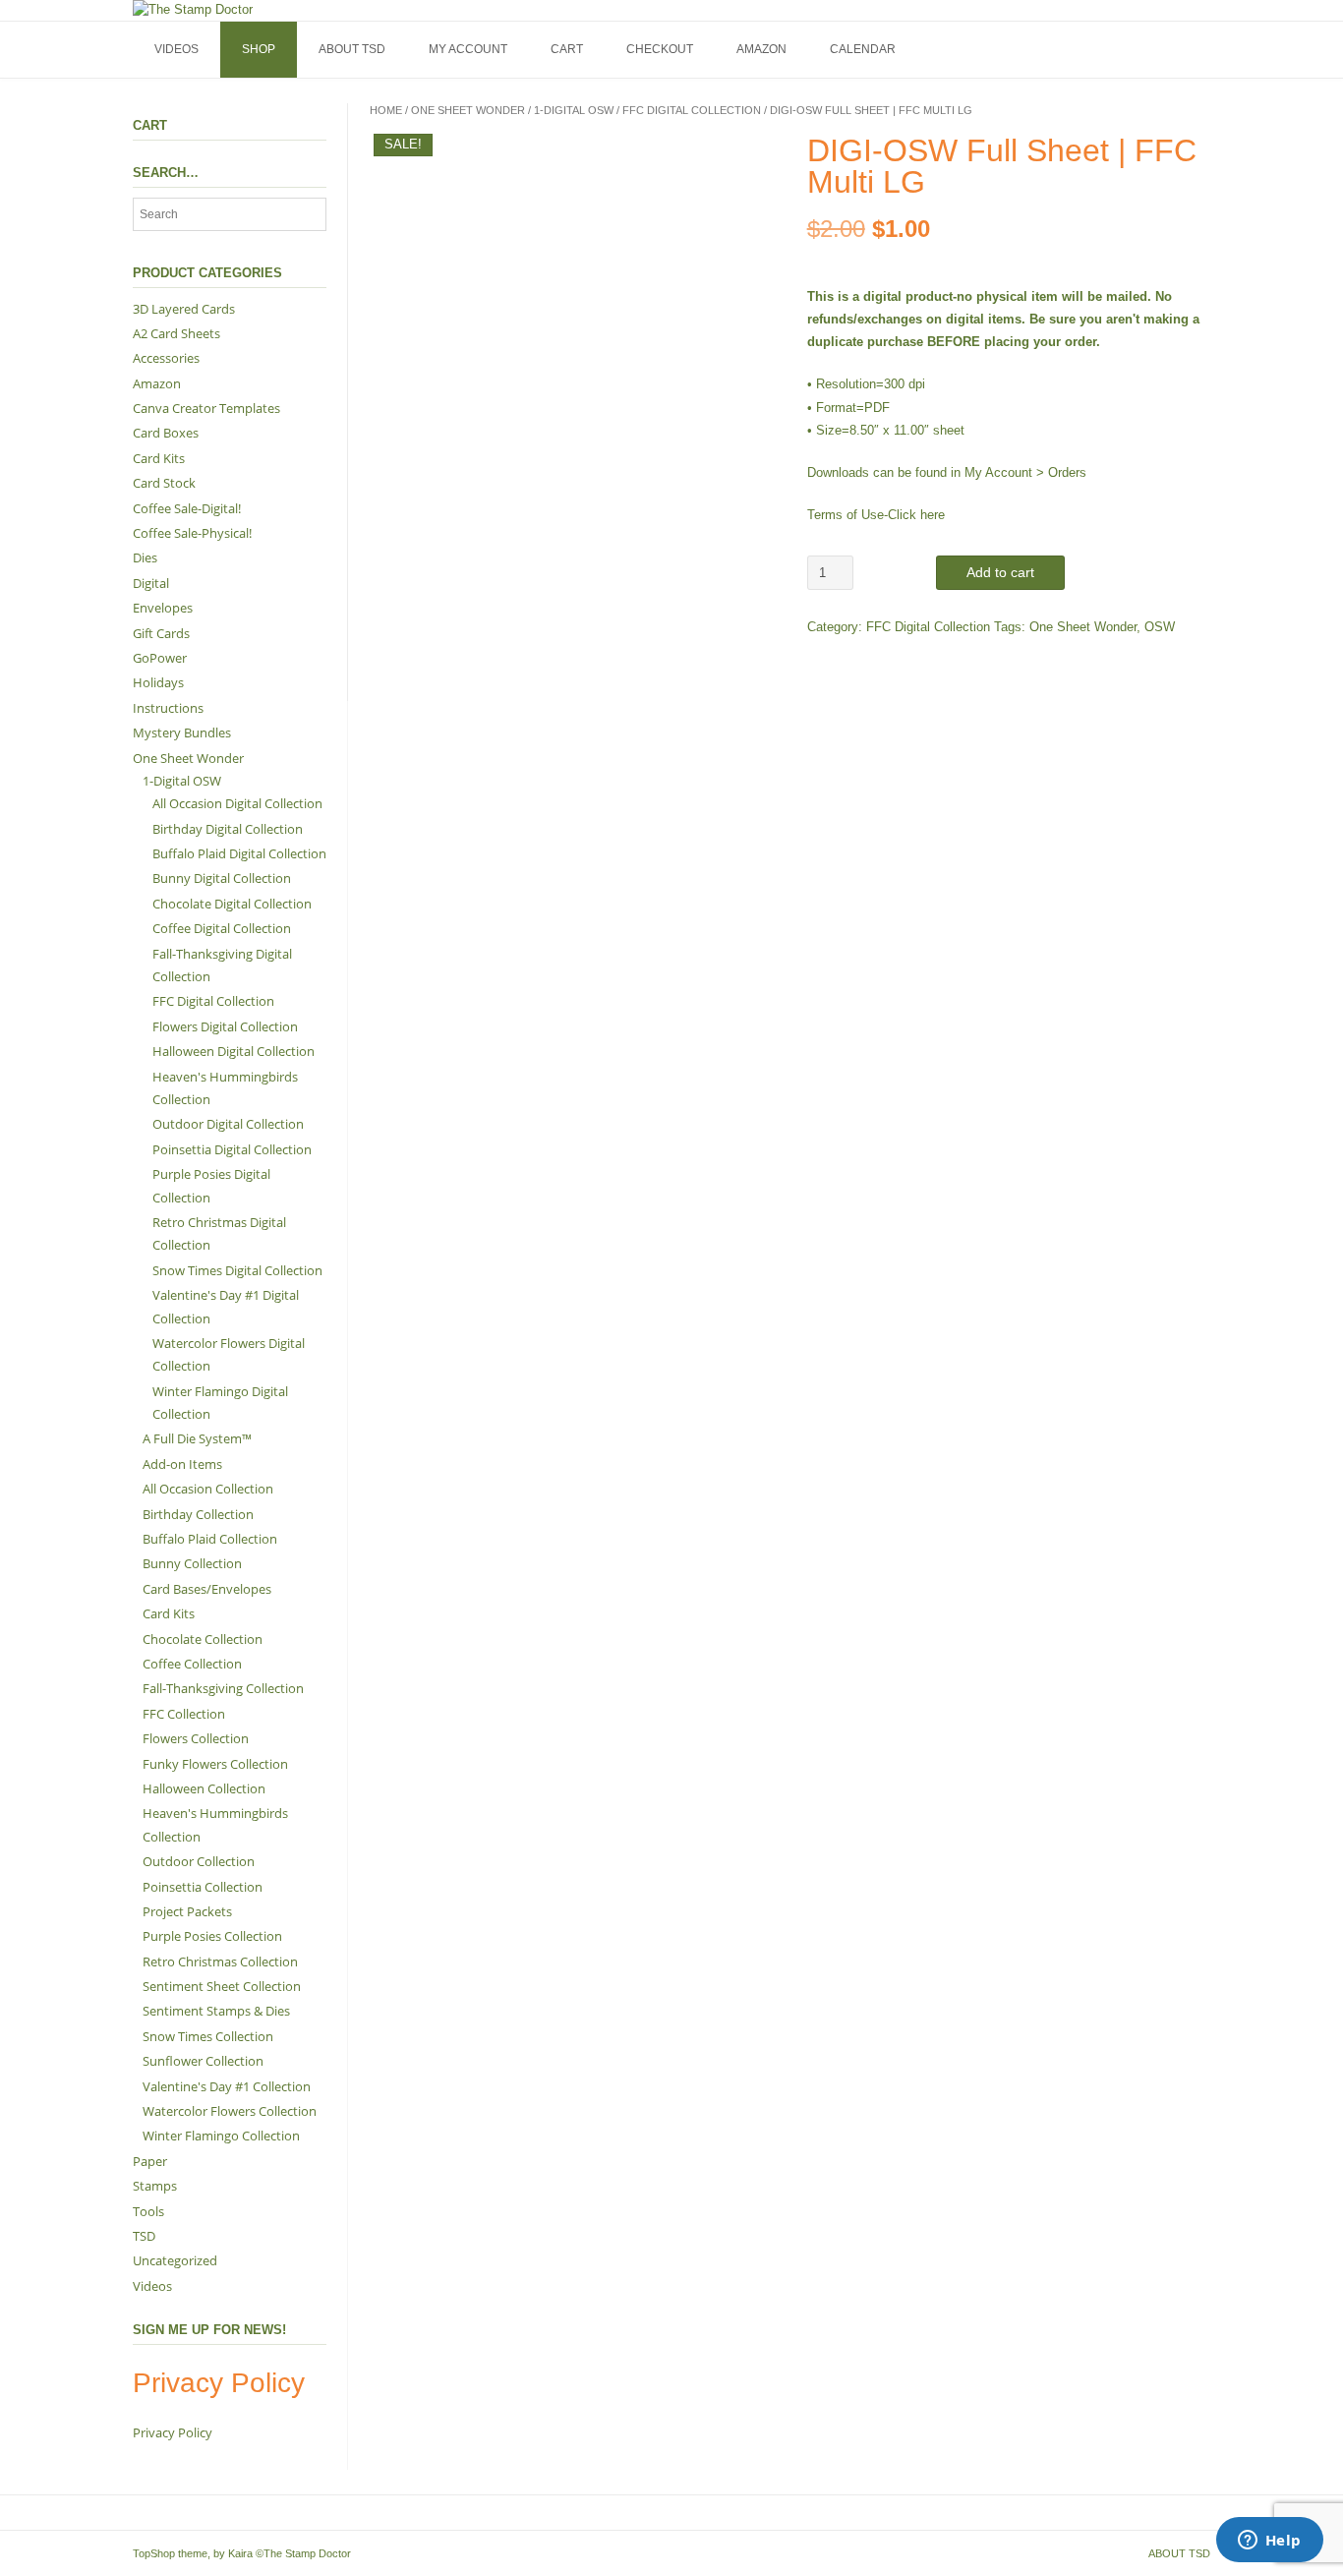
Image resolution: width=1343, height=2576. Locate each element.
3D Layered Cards (184, 309)
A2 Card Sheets (176, 333)
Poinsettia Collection (203, 1887)
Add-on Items (182, 1464)
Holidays (158, 682)
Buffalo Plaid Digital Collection (239, 853)
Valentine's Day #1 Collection (227, 2086)
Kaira (240, 2553)
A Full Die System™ (197, 1438)
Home (386, 110)
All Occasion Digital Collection (237, 803)
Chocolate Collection (203, 1639)
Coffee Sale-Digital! (187, 508)
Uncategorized (175, 2260)
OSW (1160, 627)
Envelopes (163, 608)
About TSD (352, 49)
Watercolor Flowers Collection (230, 2111)
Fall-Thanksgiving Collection (223, 1688)
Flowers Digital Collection (225, 1026)
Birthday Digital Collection (228, 829)
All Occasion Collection (208, 1489)
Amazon (761, 49)
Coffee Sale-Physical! (192, 533)
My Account (468, 49)
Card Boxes (166, 433)
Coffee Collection (192, 1664)
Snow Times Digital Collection (237, 1270)
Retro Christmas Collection (220, 1961)
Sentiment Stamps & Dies (216, 2011)
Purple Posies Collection (212, 1936)
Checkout (660, 49)
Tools (148, 2211)
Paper (150, 2161)
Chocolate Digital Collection (232, 904)
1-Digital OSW (574, 110)
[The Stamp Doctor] (193, 10)
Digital (151, 583)
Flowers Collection (196, 1738)
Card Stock (164, 483)
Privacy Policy (173, 2432)
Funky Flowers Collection (215, 1764)
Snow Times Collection (208, 2036)
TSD (144, 2236)
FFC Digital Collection (692, 110)
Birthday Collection (198, 1514)
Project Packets (187, 1911)
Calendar (863, 49)
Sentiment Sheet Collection (222, 1986)
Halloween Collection (204, 1788)
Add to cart (1000, 572)
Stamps (155, 2186)
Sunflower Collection (203, 2061)
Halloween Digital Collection (234, 1051)
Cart (567, 49)
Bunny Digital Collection (222, 878)
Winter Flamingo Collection (221, 2136)
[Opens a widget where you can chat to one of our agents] (1269, 2542)
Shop (259, 49)
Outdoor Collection (199, 1861)
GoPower (160, 658)
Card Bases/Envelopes (207, 1589)
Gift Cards (161, 633)
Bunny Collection (192, 1563)
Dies (145, 557)
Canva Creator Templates (206, 408)
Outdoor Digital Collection (228, 1124)
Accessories (166, 358)
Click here (916, 515)
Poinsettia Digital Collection (232, 1149)
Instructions (168, 708)
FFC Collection (184, 1714)
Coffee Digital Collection (222, 928)
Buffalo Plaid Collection (210, 1539)
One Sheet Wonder (468, 110)
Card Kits (159, 458)
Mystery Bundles (182, 732)
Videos (176, 49)
